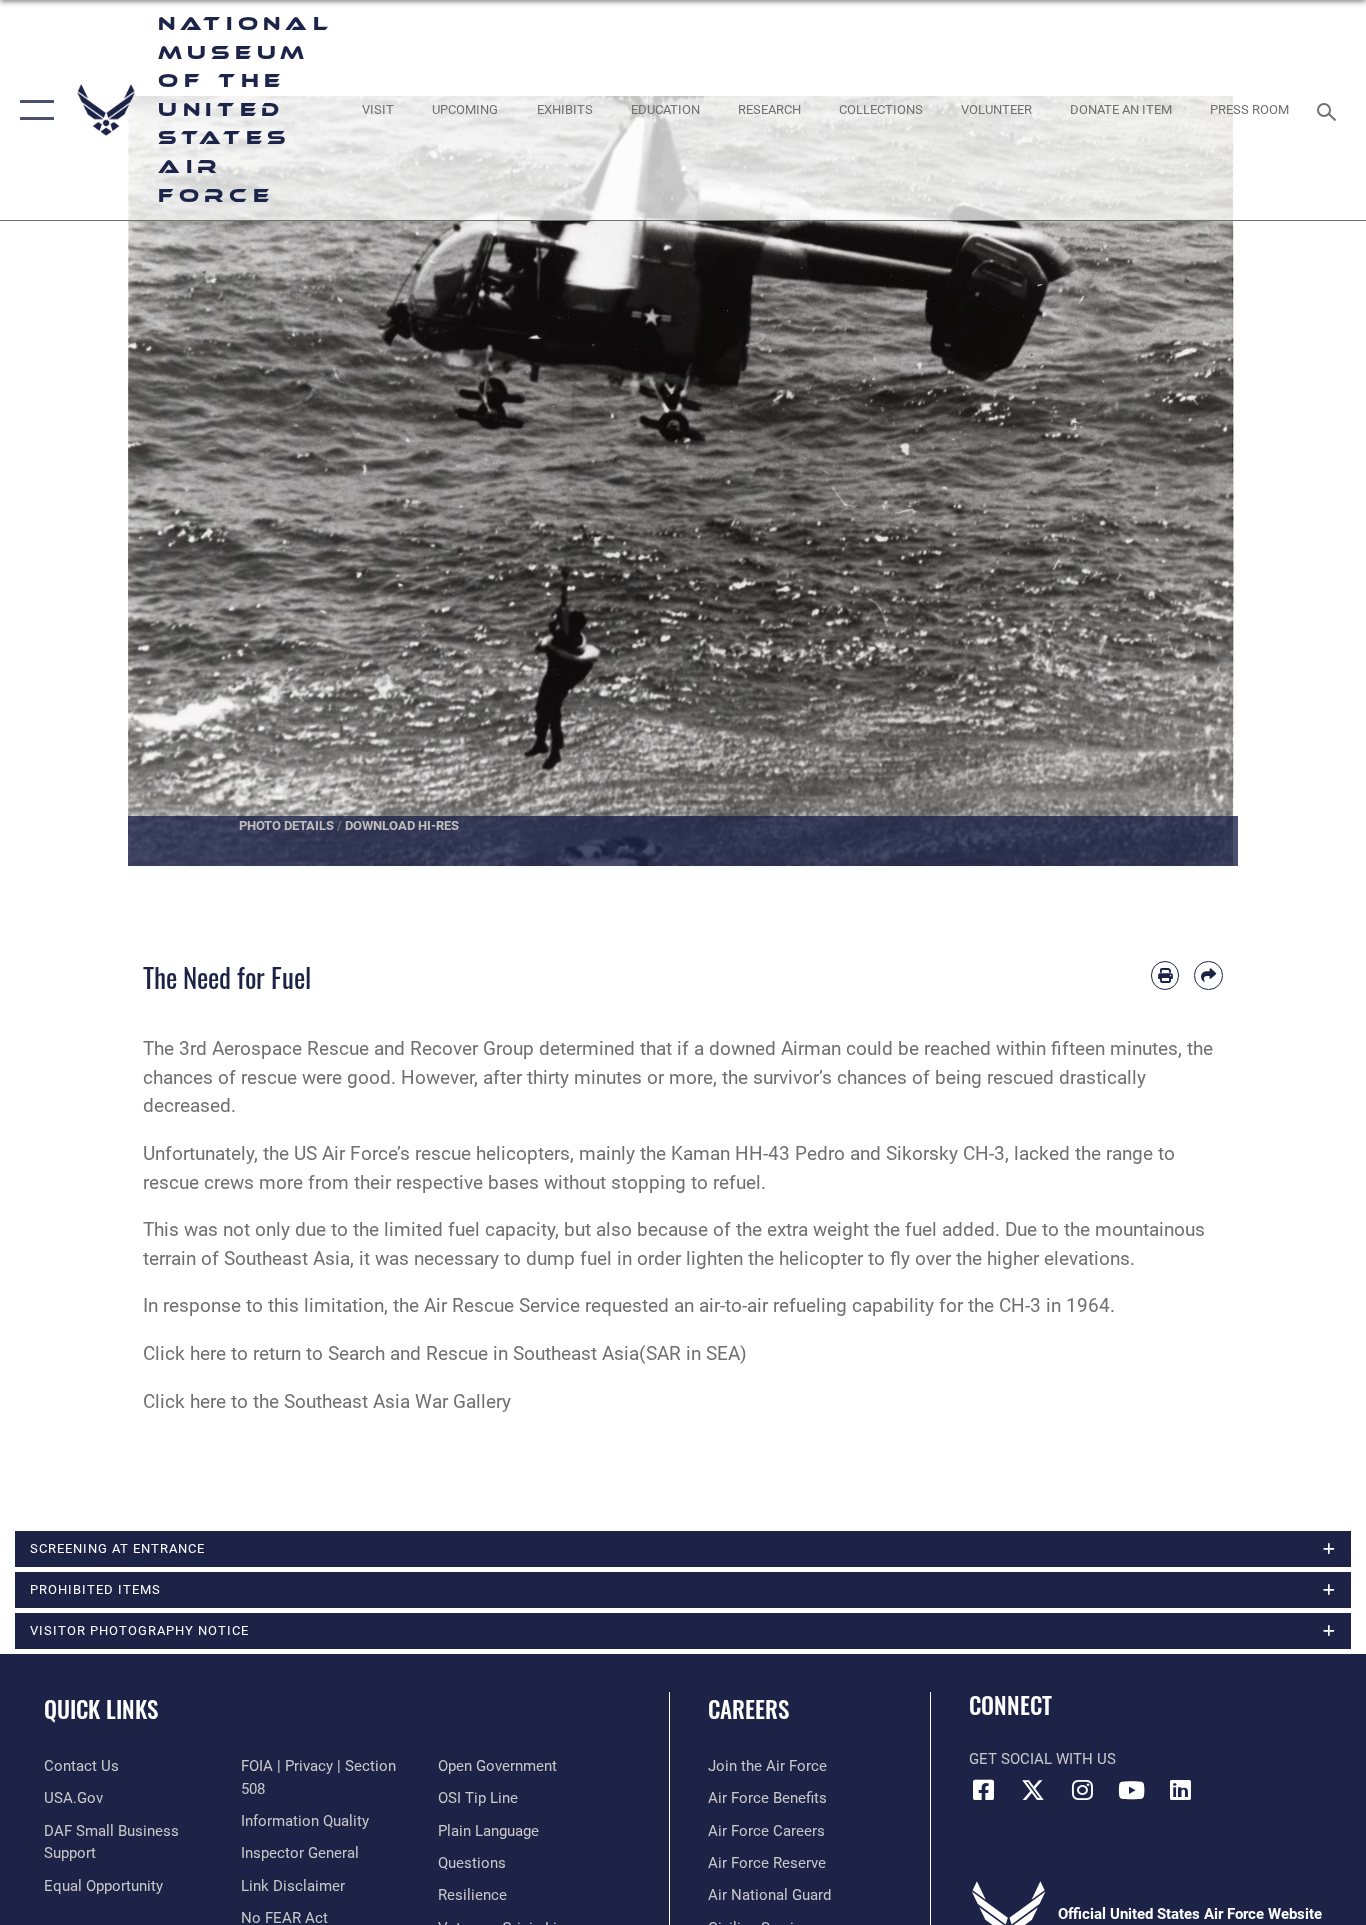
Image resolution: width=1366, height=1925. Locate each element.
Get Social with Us (1042, 1759)
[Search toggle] (1330, 110)
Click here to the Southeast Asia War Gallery (327, 1401)
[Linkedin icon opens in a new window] (1180, 1790)
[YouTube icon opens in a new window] (1131, 1790)
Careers (748, 1709)
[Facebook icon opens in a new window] (984, 1790)
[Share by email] (1208, 975)
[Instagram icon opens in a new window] (1082, 1790)
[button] (32, 110)
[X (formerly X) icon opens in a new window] (1033, 1790)
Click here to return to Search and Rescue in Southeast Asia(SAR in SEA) (445, 1353)
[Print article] (1165, 975)
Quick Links (101, 1709)
